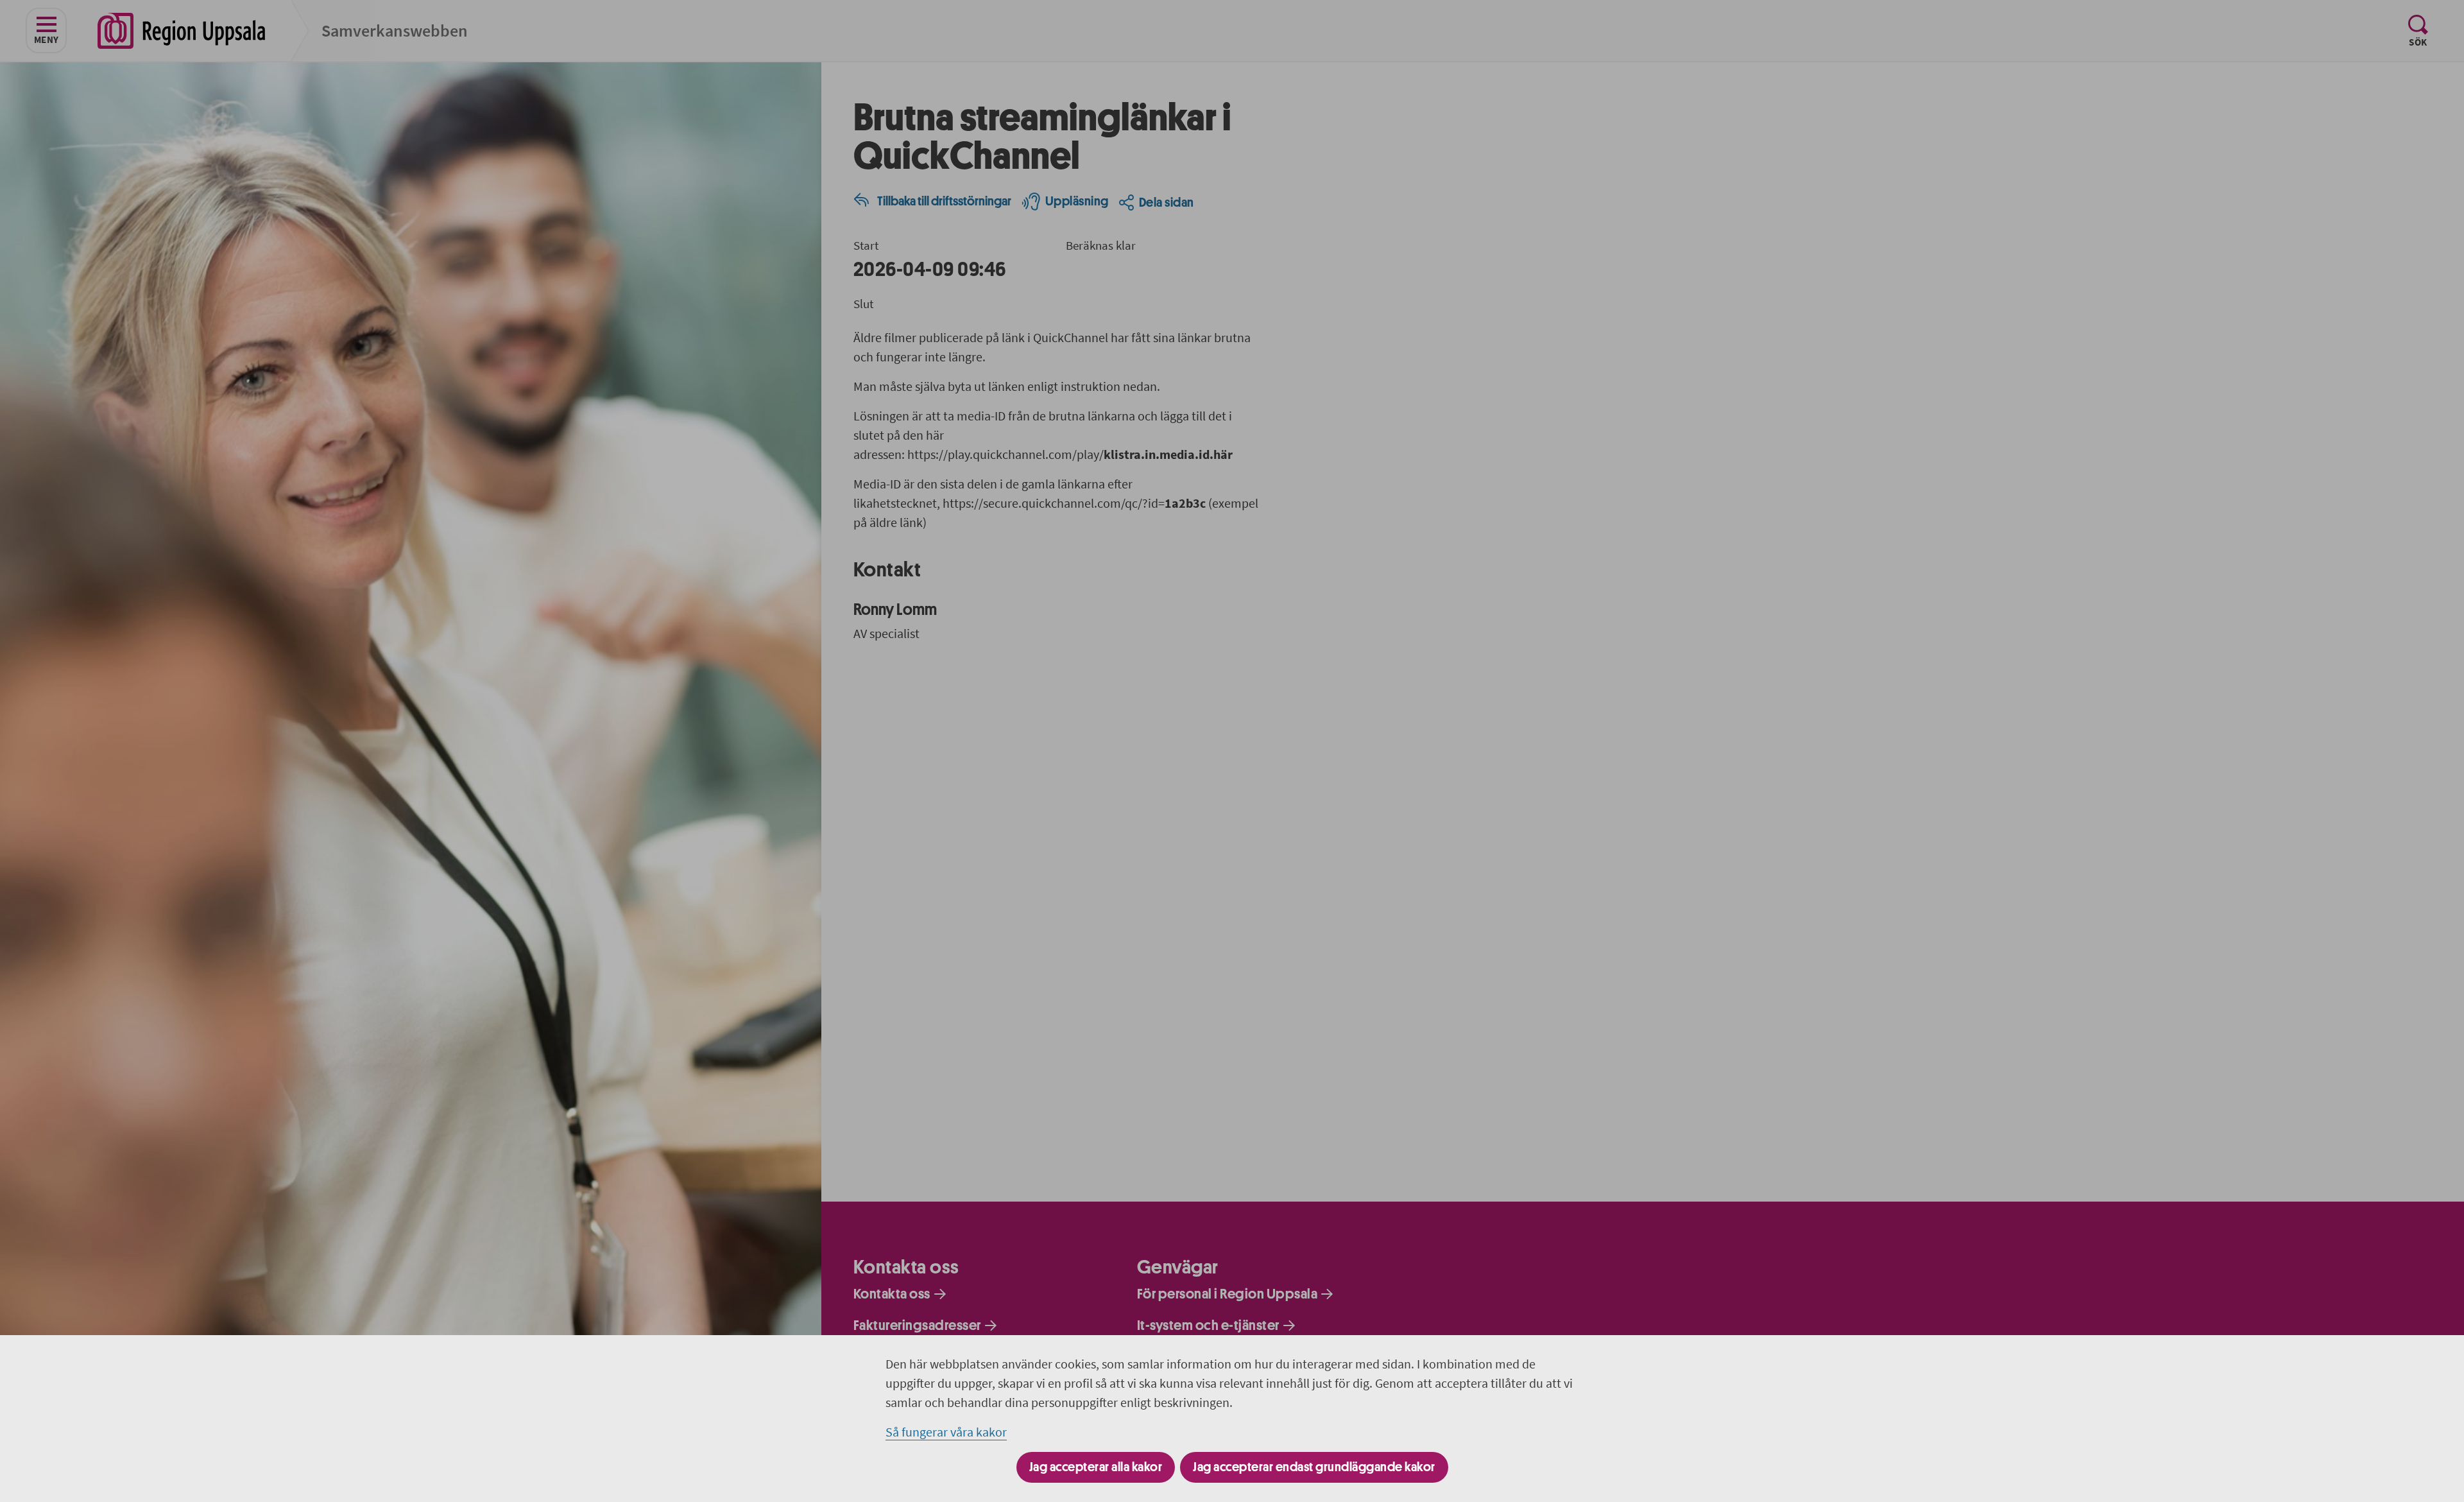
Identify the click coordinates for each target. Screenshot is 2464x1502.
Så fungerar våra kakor (946, 1432)
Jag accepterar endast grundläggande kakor (1314, 1467)
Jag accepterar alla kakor (1096, 1467)
